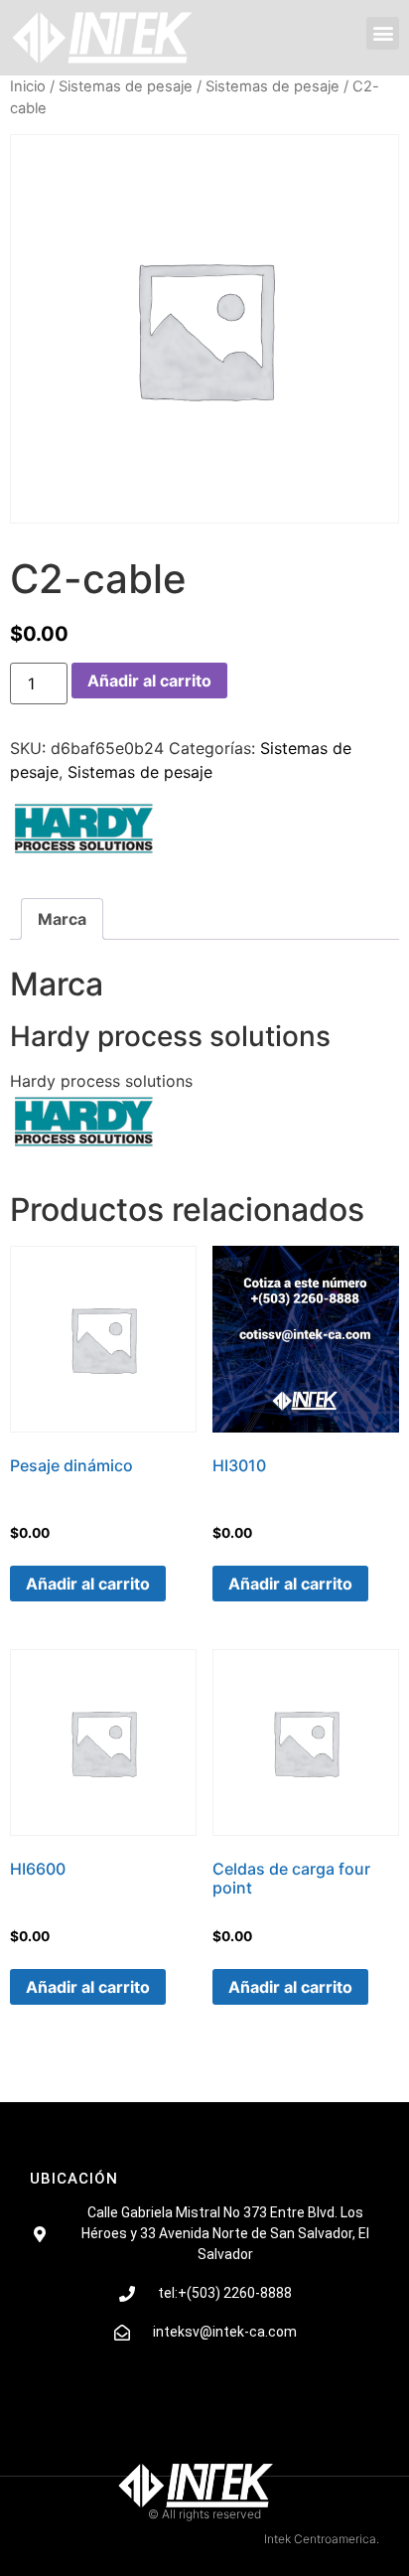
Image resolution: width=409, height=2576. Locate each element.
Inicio (28, 86)
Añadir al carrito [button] (88, 1584)
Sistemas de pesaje (126, 86)
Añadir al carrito (149, 681)
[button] (383, 33)
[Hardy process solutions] (84, 833)
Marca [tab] (62, 919)
